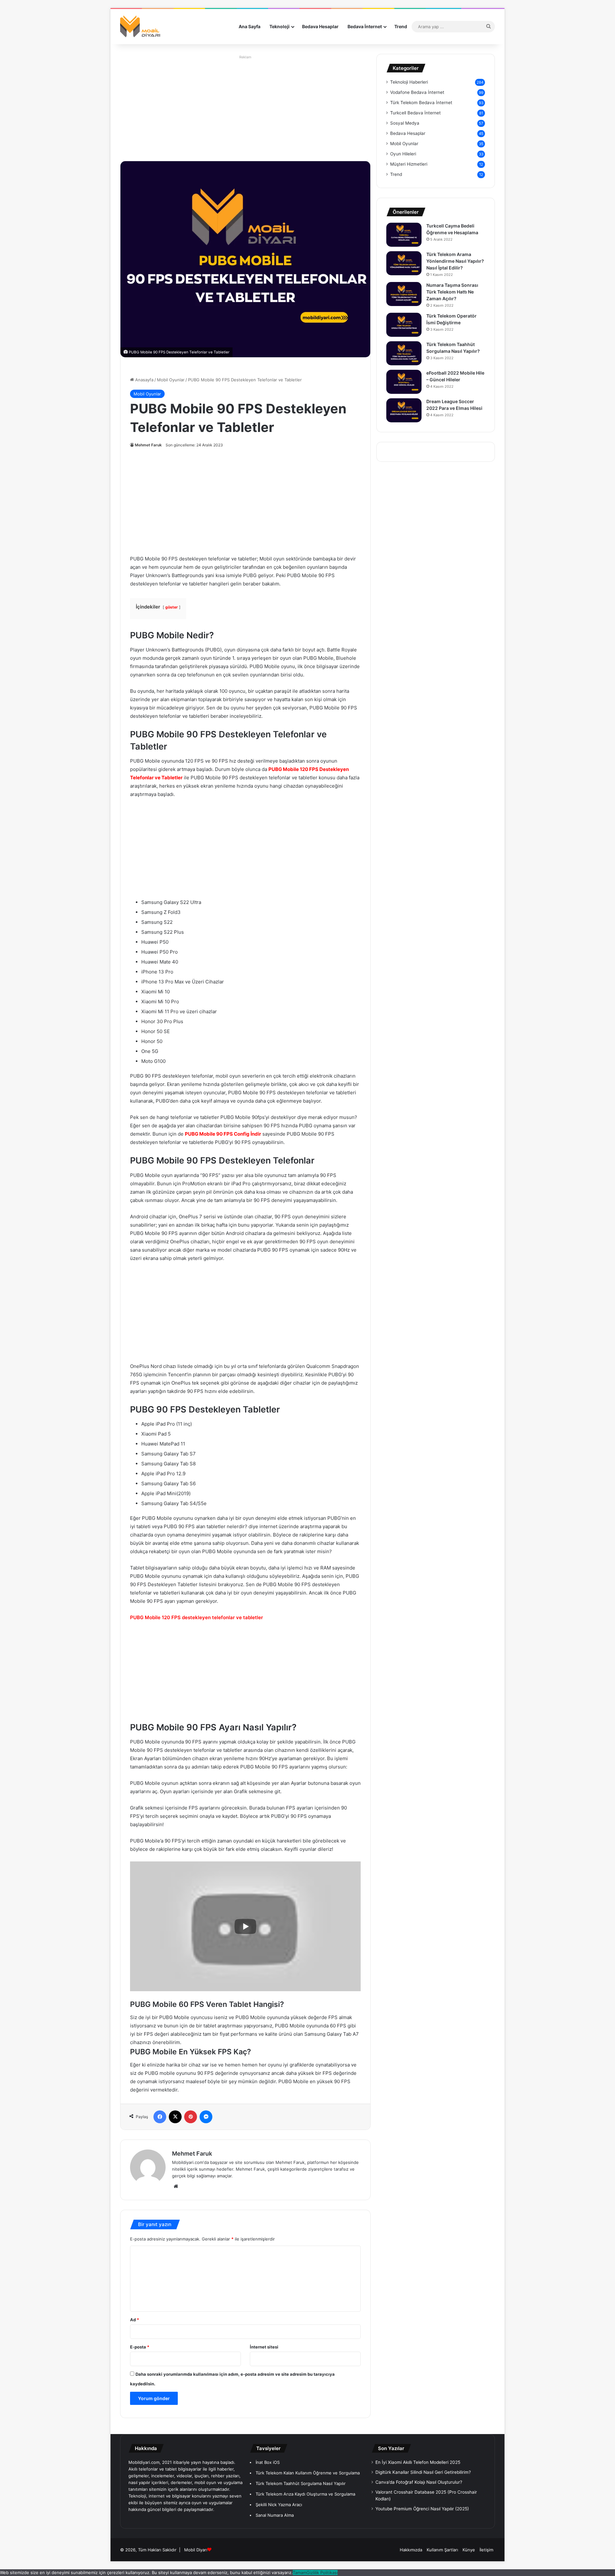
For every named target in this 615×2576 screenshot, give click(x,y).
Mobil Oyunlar (171, 380)
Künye (469, 2550)
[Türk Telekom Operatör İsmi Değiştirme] (404, 325)
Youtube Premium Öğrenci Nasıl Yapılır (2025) (422, 2509)
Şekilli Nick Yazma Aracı (279, 2505)
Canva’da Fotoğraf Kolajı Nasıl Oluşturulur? (419, 2482)
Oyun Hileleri (403, 154)
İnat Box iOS (268, 2462)
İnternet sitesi (264, 2347)
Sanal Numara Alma (275, 2515)
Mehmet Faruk (148, 445)
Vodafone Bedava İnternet (417, 92)
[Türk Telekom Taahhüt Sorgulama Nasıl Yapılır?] (404, 353)
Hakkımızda (411, 2550)
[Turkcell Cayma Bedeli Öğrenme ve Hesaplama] (404, 235)
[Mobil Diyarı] (141, 27)
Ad (135, 2320)
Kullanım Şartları (442, 2550)
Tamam (300, 2572)
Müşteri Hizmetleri (409, 164)
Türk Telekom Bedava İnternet (421, 103)
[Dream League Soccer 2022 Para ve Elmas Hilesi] (404, 410)
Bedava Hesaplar (320, 26)
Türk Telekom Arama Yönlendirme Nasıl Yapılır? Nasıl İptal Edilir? (455, 261)
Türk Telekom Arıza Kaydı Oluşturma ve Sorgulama (305, 2494)
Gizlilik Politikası (322, 2572)
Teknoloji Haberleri (409, 82)
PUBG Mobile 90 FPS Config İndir (223, 1134)
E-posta (140, 2347)
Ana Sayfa (250, 26)
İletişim (486, 2550)
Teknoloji (279, 26)
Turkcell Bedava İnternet (415, 113)
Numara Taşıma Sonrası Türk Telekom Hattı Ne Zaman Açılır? (452, 292)
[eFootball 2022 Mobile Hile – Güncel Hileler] (404, 382)
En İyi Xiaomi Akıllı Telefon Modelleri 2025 (418, 2462)
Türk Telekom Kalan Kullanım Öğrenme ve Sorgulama (308, 2473)
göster (172, 607)
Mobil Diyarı (196, 2550)
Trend (401, 26)
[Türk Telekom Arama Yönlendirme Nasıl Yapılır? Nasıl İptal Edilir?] (404, 263)
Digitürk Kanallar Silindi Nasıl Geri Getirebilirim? (423, 2472)
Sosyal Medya (405, 123)
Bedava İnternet (365, 26)
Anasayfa (144, 380)
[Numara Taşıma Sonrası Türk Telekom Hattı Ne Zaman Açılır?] (404, 294)
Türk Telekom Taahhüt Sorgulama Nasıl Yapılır (301, 2483)
